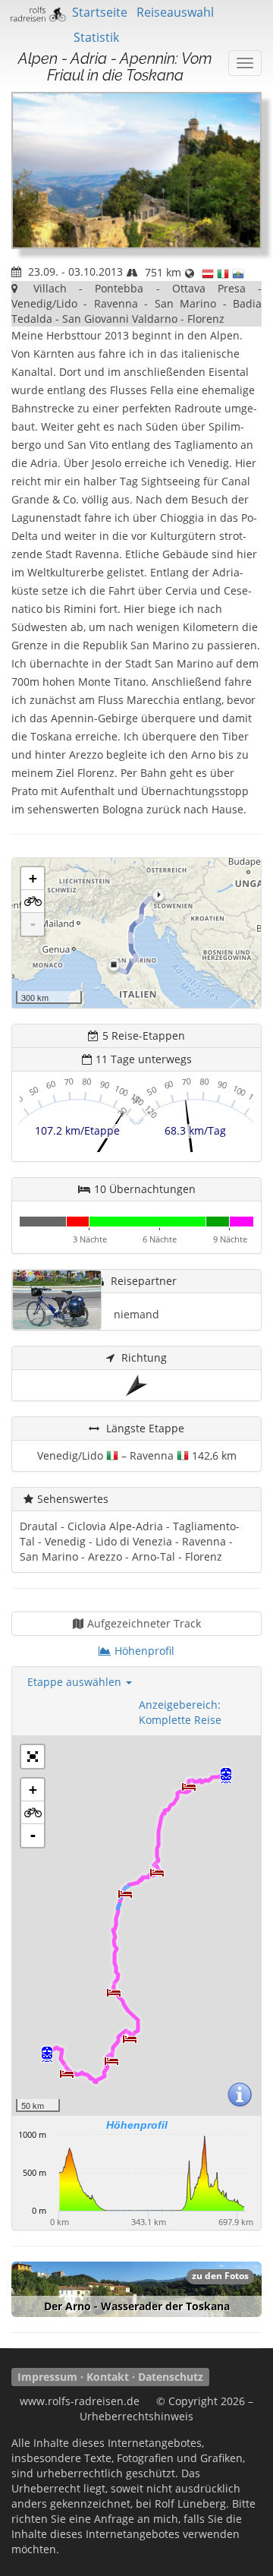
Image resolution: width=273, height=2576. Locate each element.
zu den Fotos (220, 2276)
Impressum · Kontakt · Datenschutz (110, 2377)
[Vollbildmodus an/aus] (33, 1757)
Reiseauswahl (175, 12)
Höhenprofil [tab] (144, 1651)
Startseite (100, 12)
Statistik (96, 37)
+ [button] (33, 878)
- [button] (33, 924)
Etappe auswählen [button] (76, 1682)
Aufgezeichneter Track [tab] (144, 1623)
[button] (33, 901)
